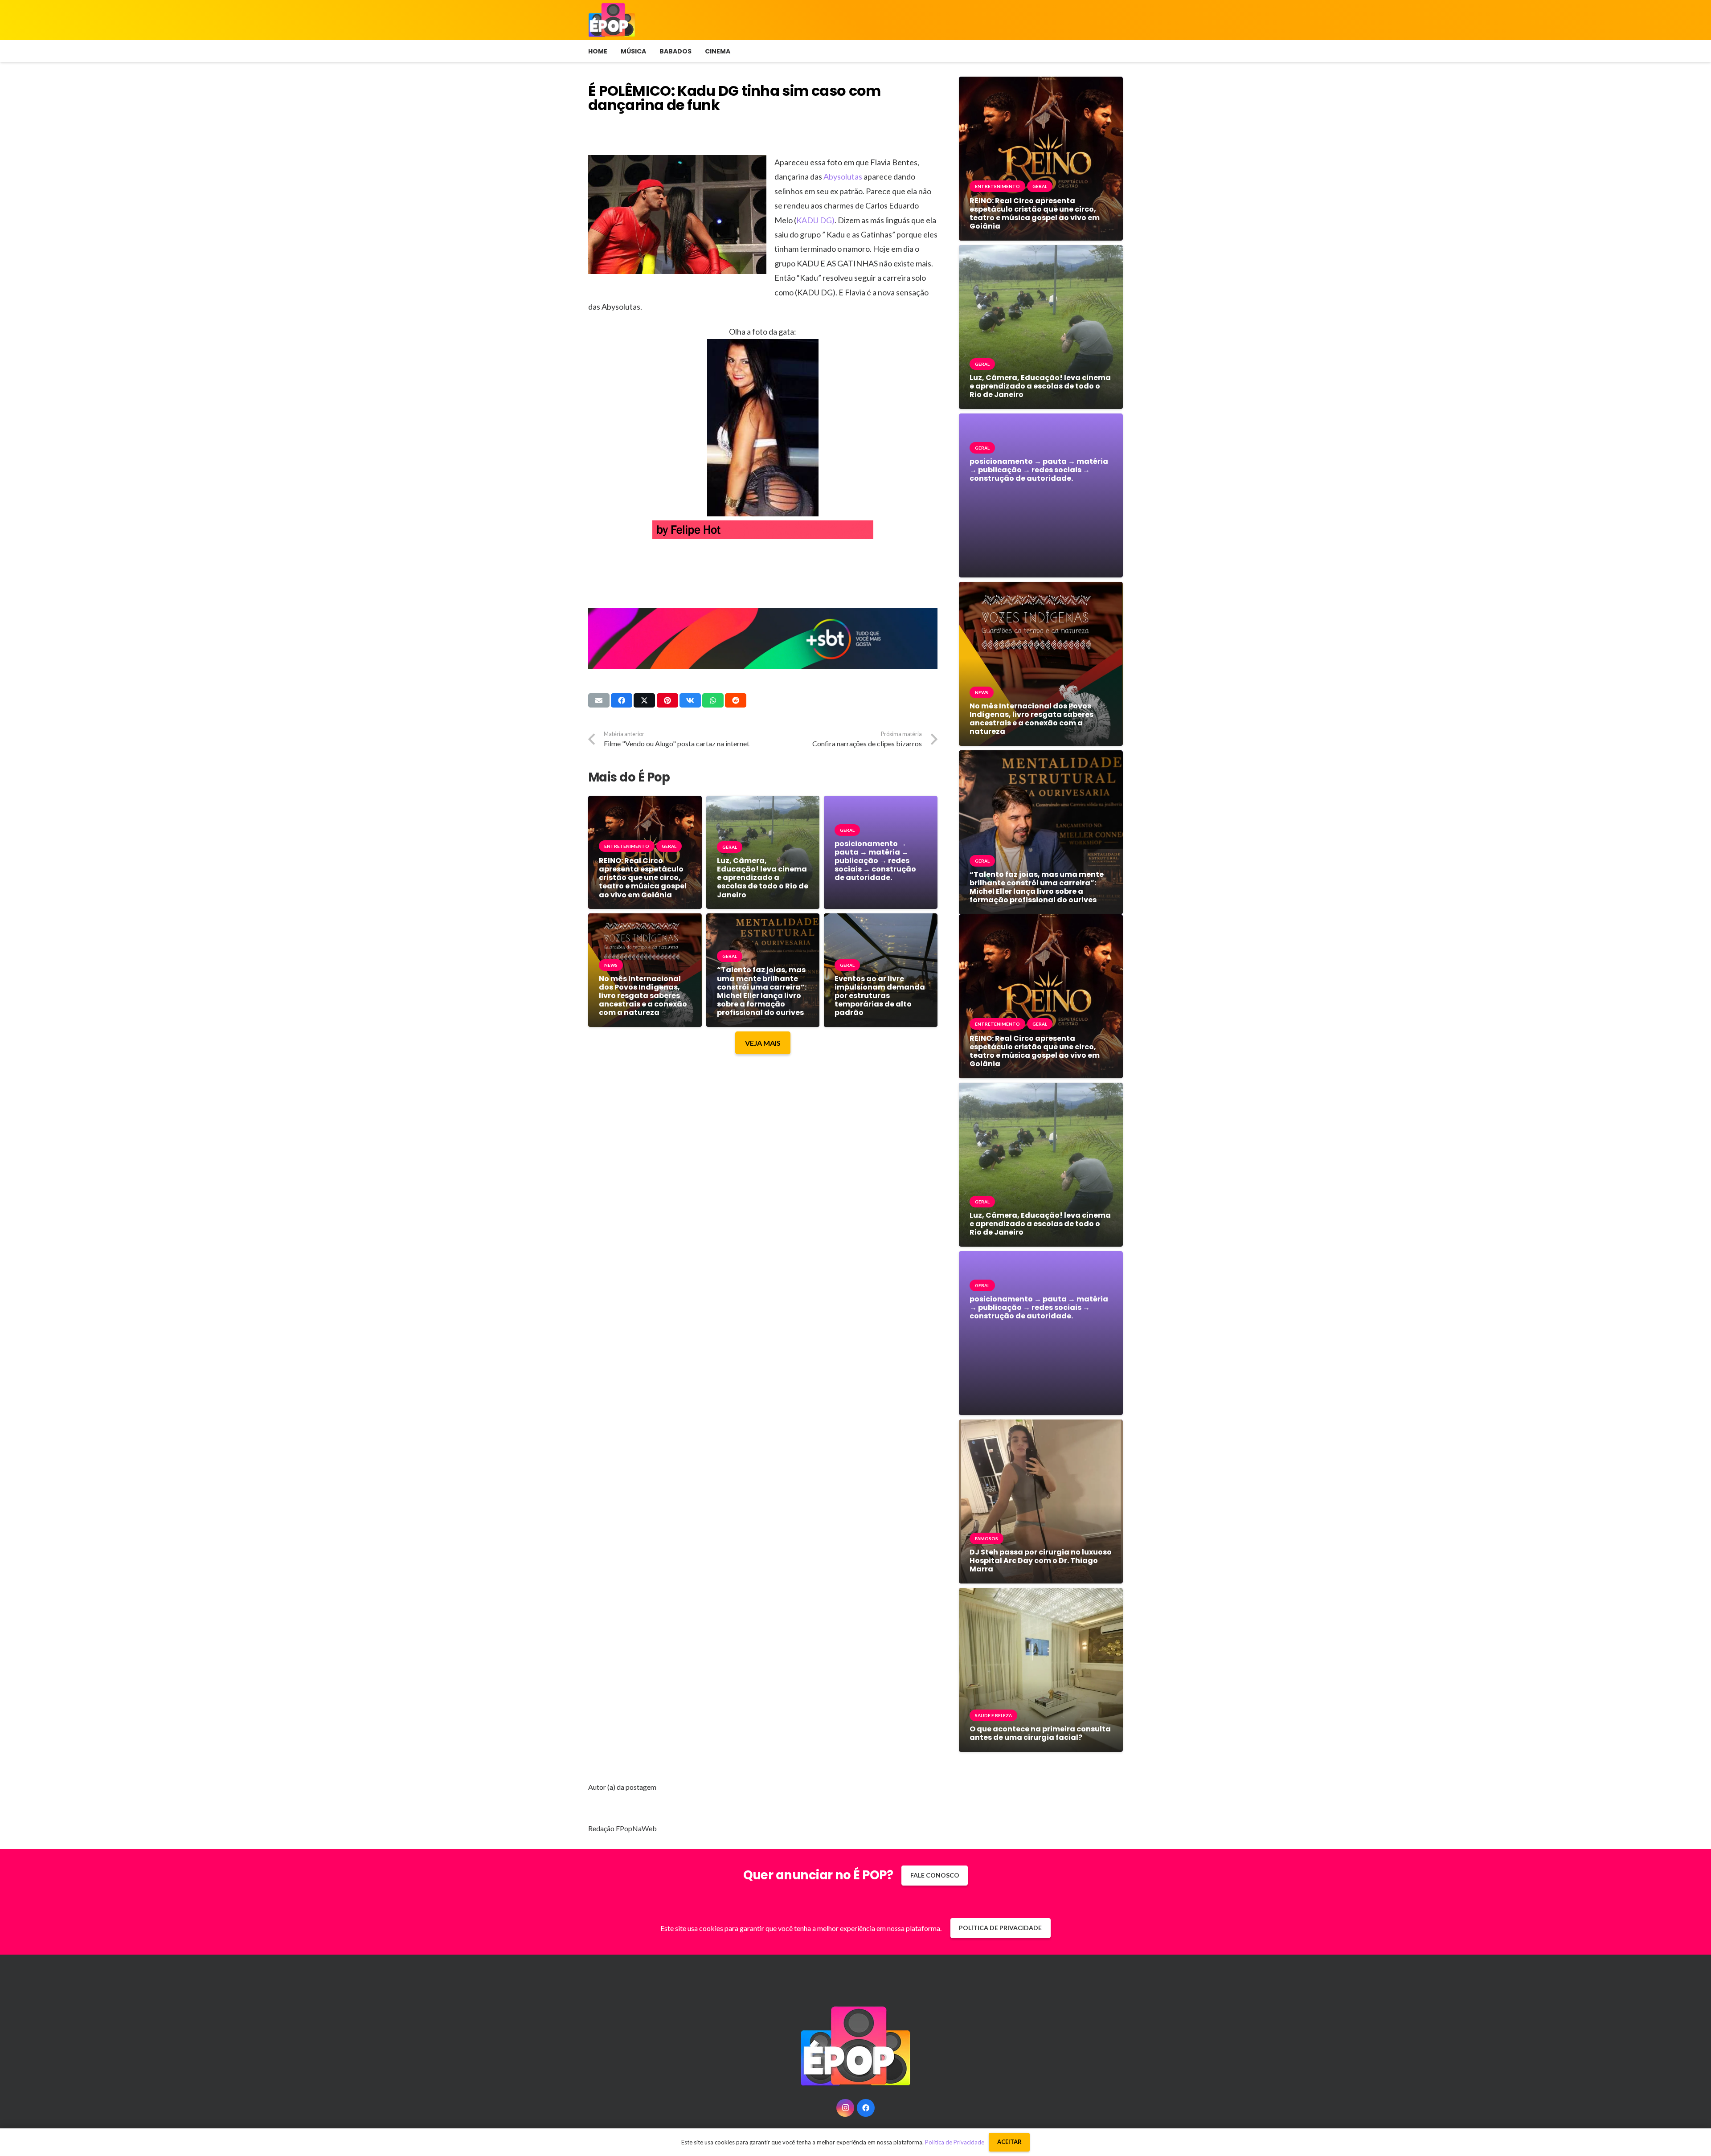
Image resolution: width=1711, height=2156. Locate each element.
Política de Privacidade (955, 2142)
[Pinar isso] (667, 700)
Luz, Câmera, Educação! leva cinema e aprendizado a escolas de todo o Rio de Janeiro (763, 878)
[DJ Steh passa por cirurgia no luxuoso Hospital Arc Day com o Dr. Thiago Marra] (1041, 1426)
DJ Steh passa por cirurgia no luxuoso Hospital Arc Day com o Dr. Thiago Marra (1041, 1561)
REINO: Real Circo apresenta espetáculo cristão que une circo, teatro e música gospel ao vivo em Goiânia (643, 878)
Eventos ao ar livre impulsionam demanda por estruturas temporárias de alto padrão (880, 996)
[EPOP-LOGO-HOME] (612, 20)
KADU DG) (815, 220)
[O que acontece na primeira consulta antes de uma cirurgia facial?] (1041, 1594)
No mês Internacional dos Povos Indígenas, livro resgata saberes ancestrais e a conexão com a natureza (643, 996)
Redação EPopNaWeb (622, 1828)
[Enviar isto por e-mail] (599, 700)
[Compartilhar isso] (622, 700)
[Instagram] (845, 2108)
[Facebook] (866, 2108)
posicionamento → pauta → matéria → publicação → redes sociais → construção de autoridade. (875, 861)
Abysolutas (843, 176)
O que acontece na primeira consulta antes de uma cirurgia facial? (1040, 1733)
